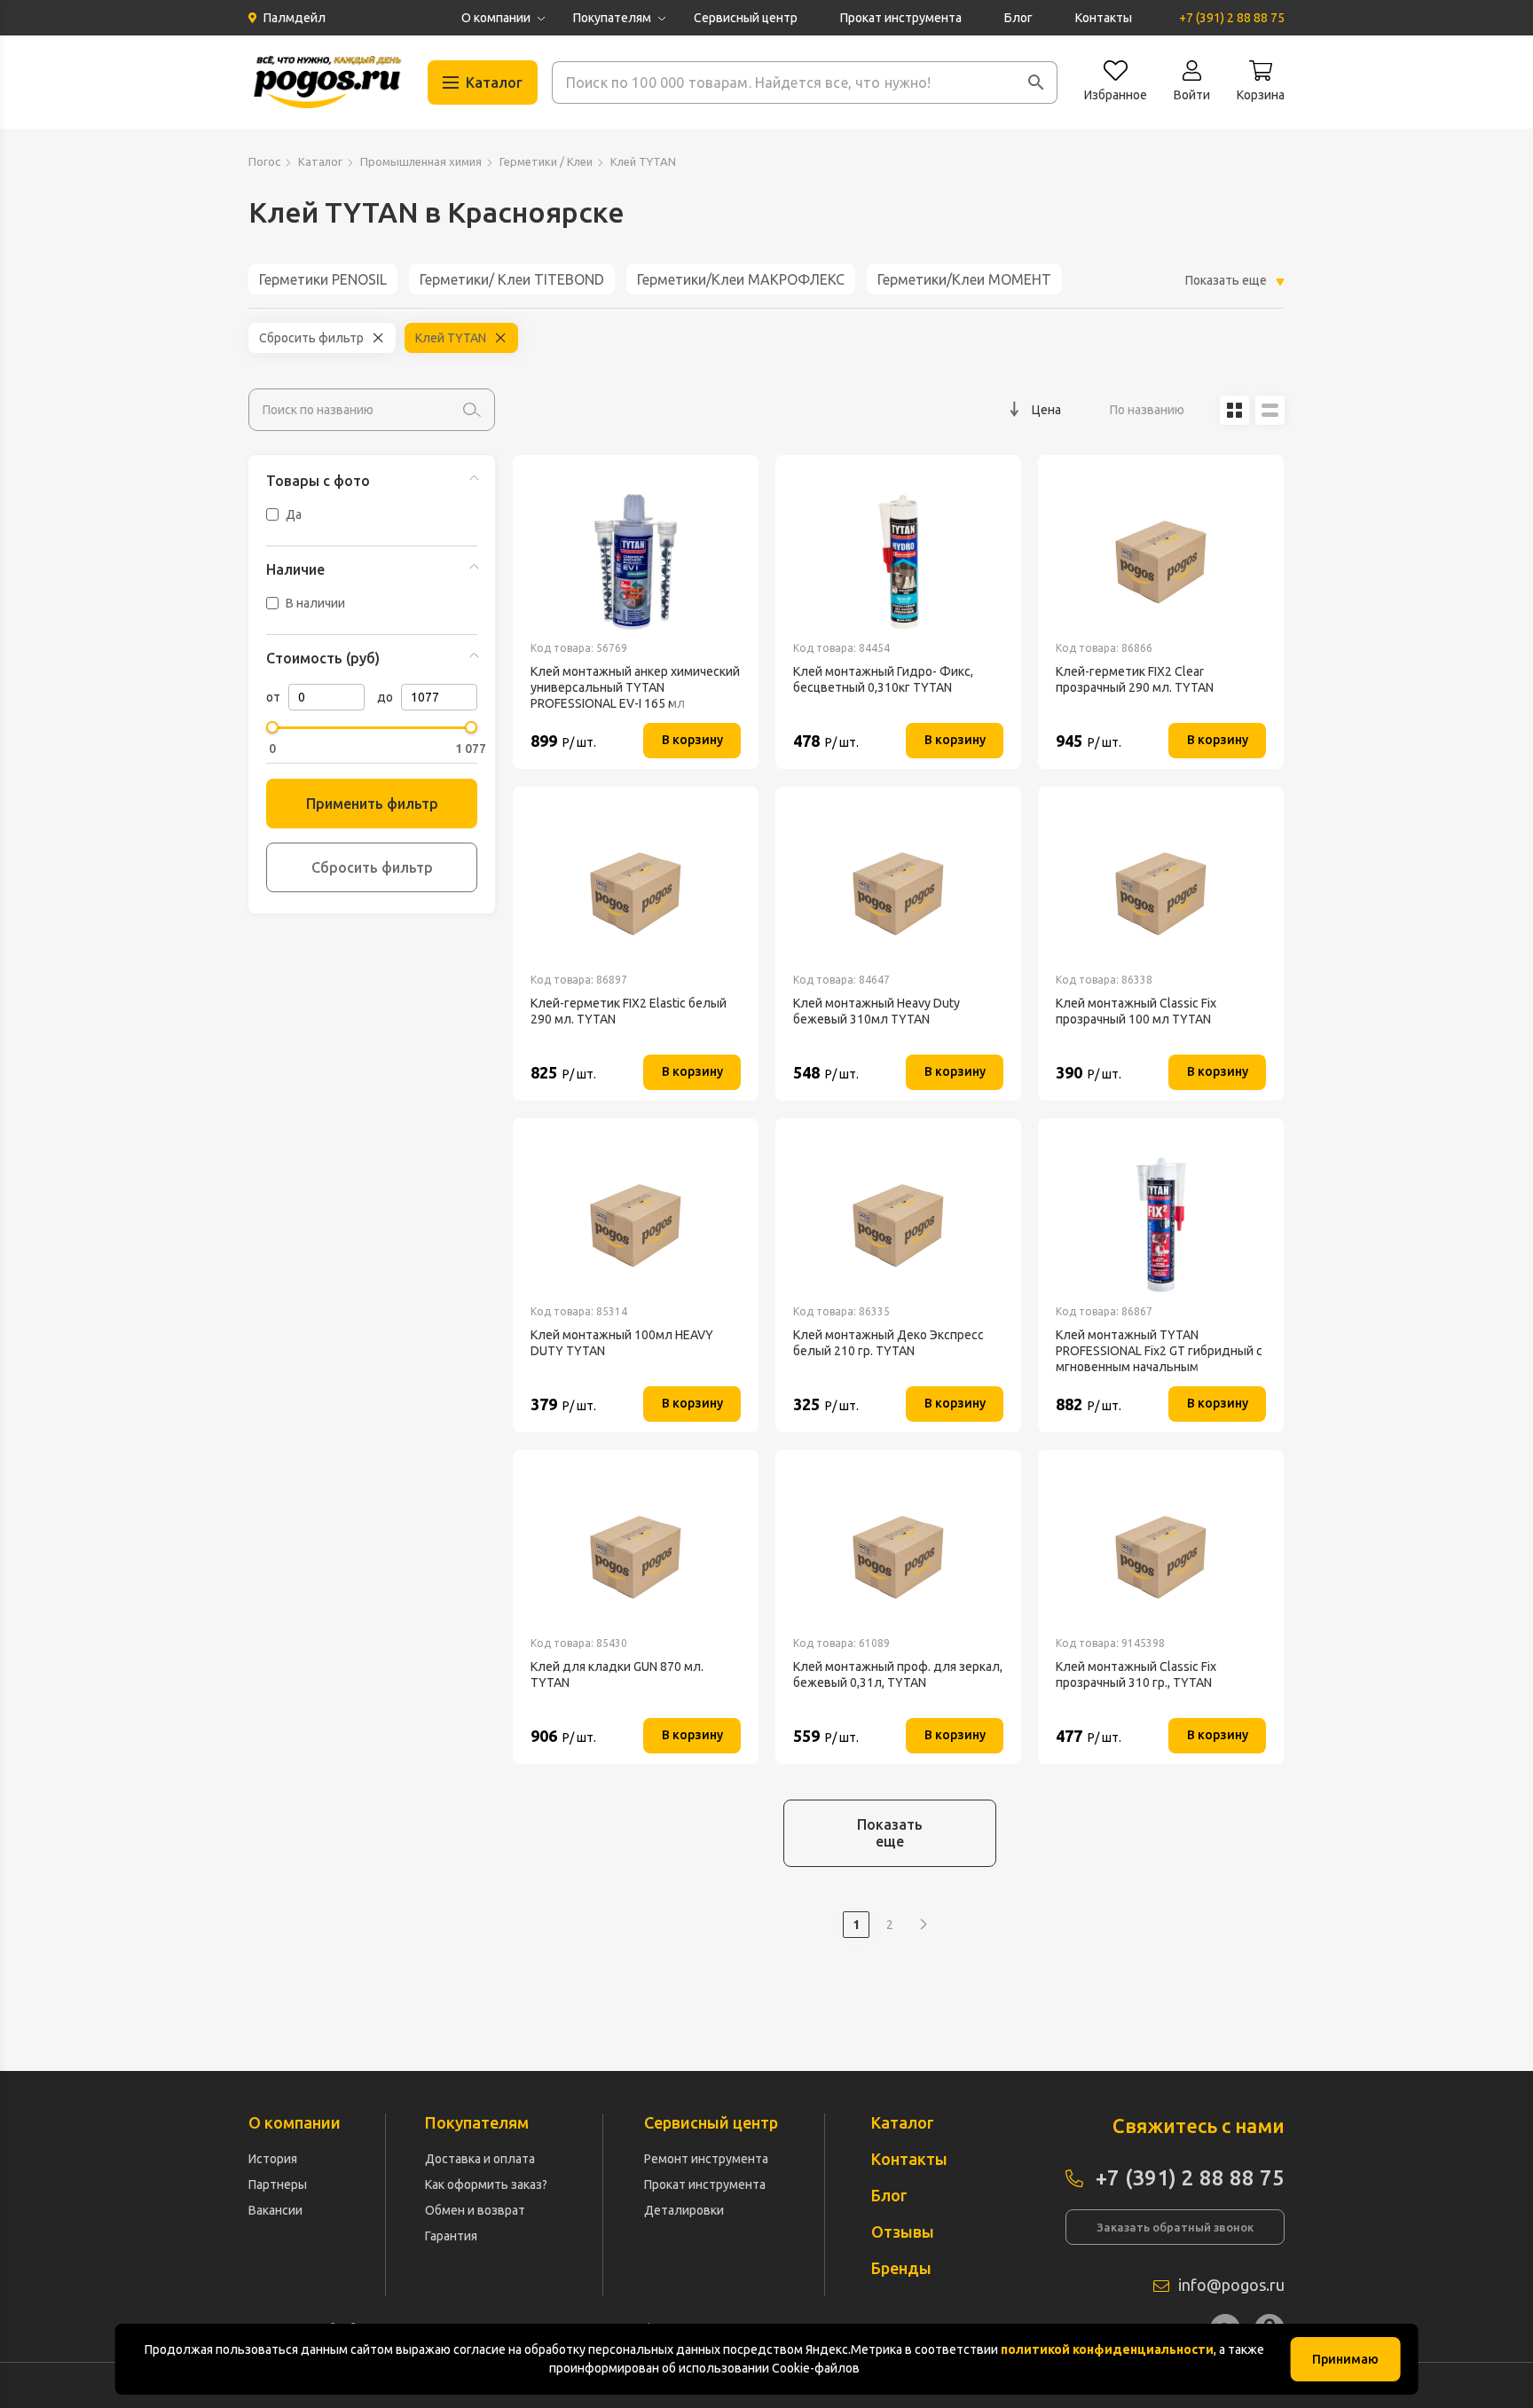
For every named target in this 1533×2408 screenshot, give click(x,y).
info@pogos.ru (1231, 2285)
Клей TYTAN (451, 338)
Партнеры (278, 2184)
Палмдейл (295, 18)
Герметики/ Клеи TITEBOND (512, 279)
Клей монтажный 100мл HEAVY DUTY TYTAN (622, 1343)
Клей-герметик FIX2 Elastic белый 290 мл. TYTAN (629, 1011)
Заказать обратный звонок (1175, 2227)
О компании (496, 18)
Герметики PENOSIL (323, 279)
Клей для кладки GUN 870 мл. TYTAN (617, 1675)
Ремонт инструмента (706, 2159)
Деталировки (684, 2210)
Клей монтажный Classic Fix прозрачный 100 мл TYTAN (1136, 1011)
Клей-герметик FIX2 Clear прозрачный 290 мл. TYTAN (1135, 679)
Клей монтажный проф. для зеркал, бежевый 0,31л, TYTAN (898, 1675)
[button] (1036, 82)
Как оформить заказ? (486, 2184)
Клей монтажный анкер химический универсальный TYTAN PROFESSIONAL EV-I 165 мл (635, 687)
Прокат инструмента (901, 18)
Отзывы (903, 2232)
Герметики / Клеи (546, 161)
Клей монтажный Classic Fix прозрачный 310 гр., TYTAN (1136, 1675)
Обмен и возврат (475, 2210)
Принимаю (1345, 2359)
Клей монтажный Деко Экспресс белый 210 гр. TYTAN (888, 1343)
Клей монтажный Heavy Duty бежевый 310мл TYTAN (877, 1011)
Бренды (901, 2268)
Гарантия (451, 2236)
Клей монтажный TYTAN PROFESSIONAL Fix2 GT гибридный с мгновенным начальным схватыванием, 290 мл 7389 (1159, 1351)
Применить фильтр (372, 804)
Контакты (1104, 18)
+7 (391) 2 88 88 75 (1232, 18)
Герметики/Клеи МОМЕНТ (964, 279)
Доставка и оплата (480, 2159)
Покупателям (612, 18)
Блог (1018, 18)
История (273, 2159)
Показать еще (890, 1833)
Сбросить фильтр (311, 338)
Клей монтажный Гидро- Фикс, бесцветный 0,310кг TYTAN (883, 679)
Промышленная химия (421, 161)
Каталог (320, 161)
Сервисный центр (746, 18)
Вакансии (275, 2210)
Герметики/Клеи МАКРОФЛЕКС (741, 279)
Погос (264, 161)
